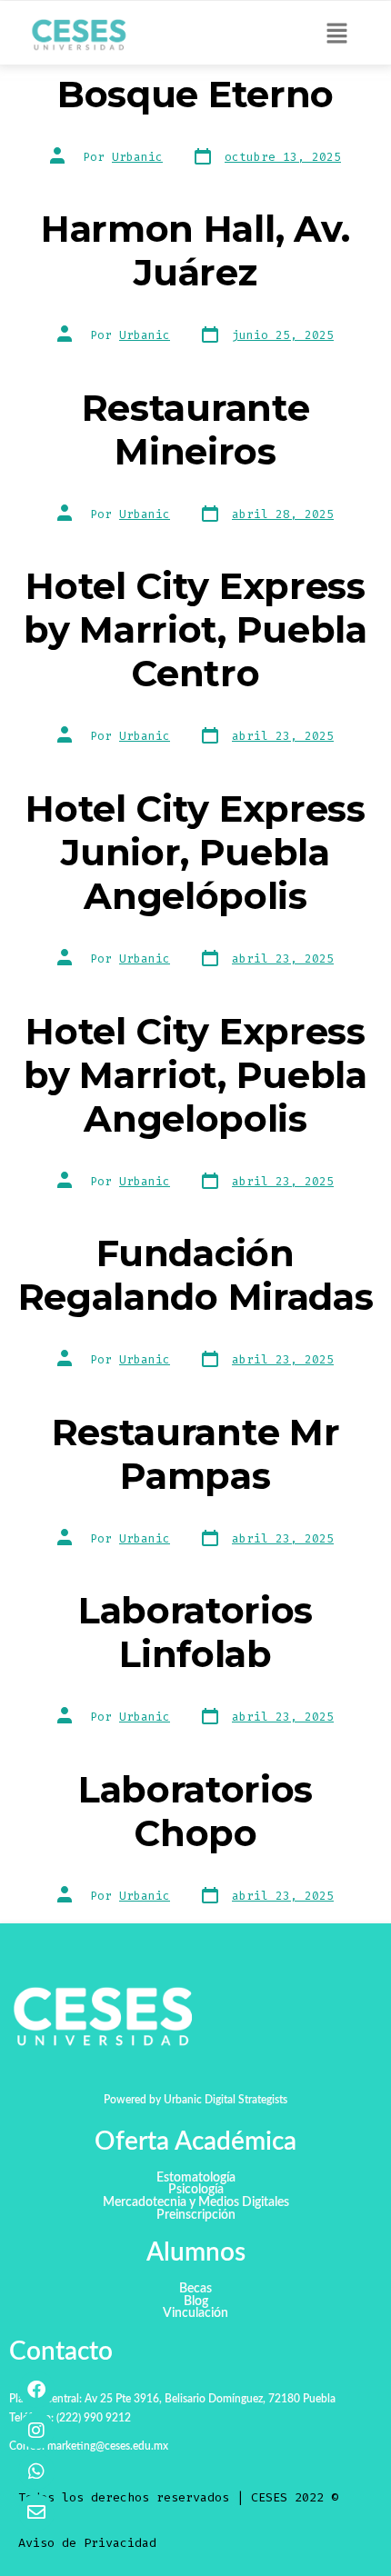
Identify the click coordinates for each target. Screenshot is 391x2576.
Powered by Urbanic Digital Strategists (195, 2100)
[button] (336, 35)
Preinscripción (196, 2216)
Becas (195, 2289)
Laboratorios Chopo (195, 1811)
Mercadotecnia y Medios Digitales (196, 2203)
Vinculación (195, 2314)
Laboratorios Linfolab (195, 1632)
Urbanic (137, 157)
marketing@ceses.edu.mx (108, 2446)
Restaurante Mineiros (195, 429)
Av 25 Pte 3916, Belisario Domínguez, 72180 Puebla (210, 2399)
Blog (196, 2302)
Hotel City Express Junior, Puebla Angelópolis (195, 852)
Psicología (196, 2190)
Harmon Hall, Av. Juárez (195, 250)
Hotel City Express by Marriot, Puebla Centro (195, 629)
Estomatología (196, 2178)
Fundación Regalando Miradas (196, 1275)
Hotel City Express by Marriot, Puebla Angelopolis (195, 1075)
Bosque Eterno (195, 94)
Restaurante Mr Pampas (196, 1454)
